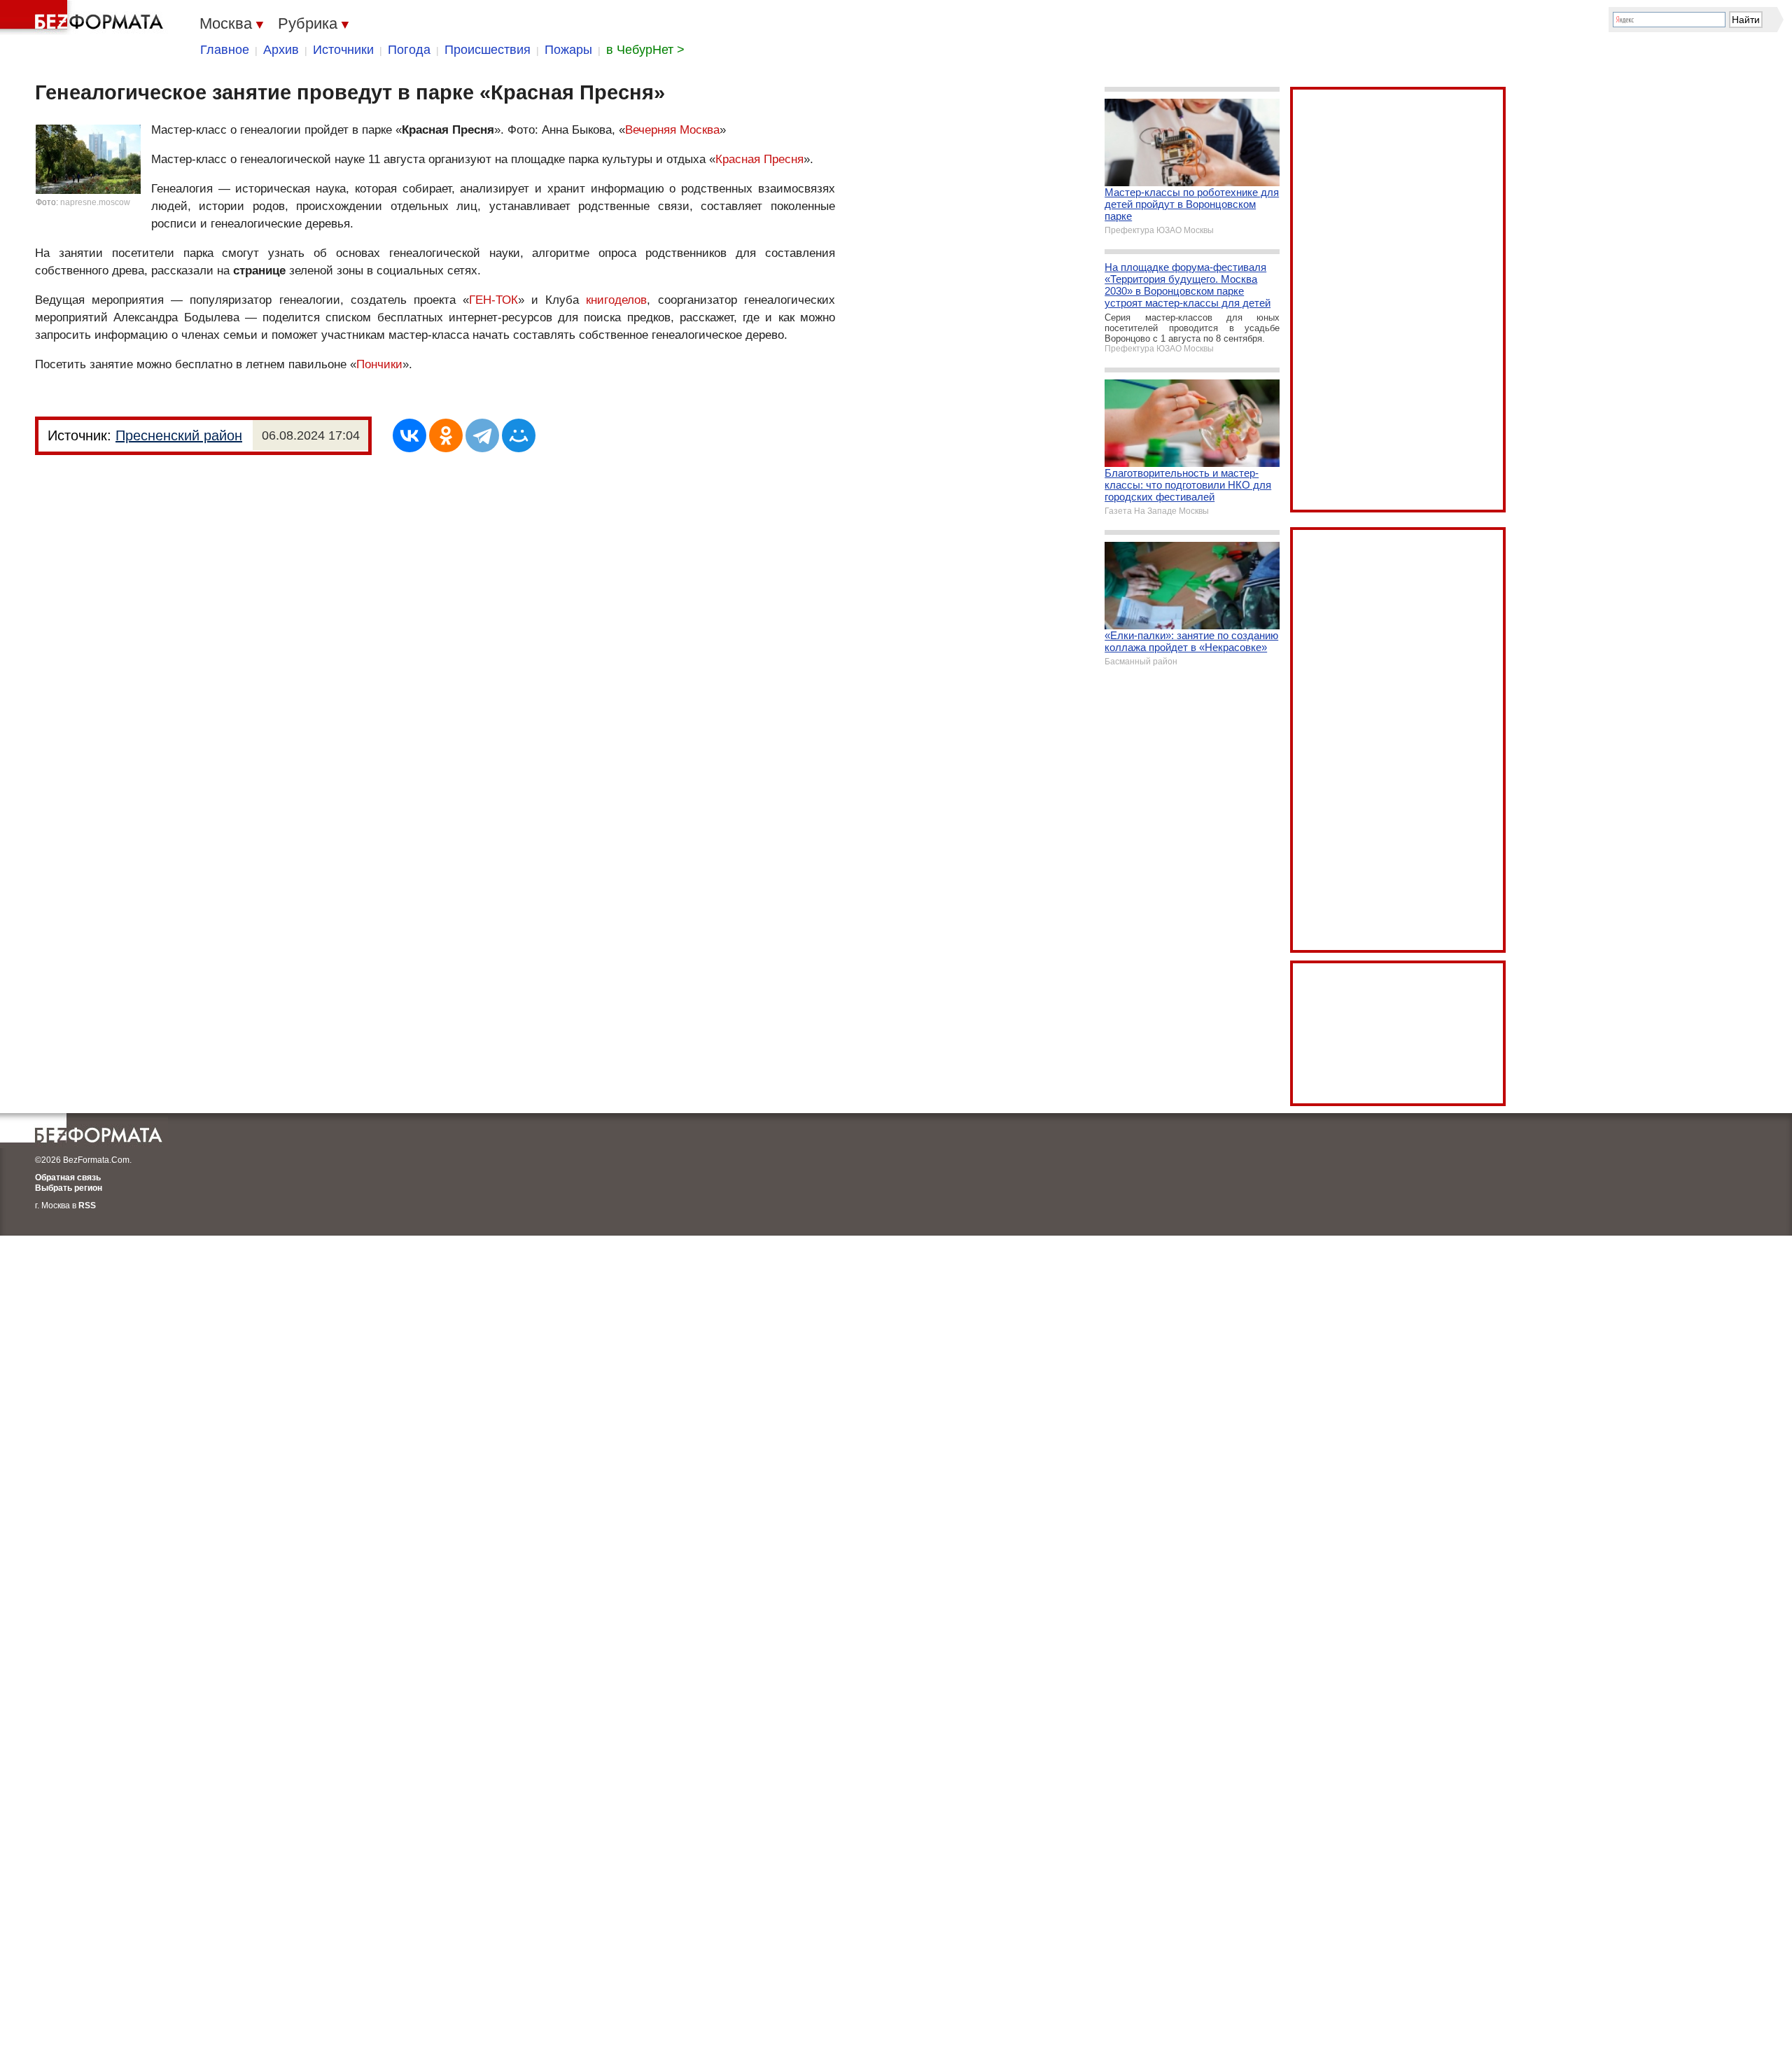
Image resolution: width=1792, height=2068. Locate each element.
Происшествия (488, 50)
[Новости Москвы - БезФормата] (84, 18)
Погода (409, 50)
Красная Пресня (759, 159)
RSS (87, 1206)
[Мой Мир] (519, 435)
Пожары (568, 50)
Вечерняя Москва (672, 130)
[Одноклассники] (446, 435)
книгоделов (616, 300)
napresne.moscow (95, 202)
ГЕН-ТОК (493, 300)
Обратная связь (68, 1178)
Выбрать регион (69, 1188)
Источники (343, 50)
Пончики (379, 364)
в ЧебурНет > (645, 50)
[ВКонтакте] (409, 435)
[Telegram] (482, 435)
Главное (225, 50)
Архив (281, 50)
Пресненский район (179, 435)
